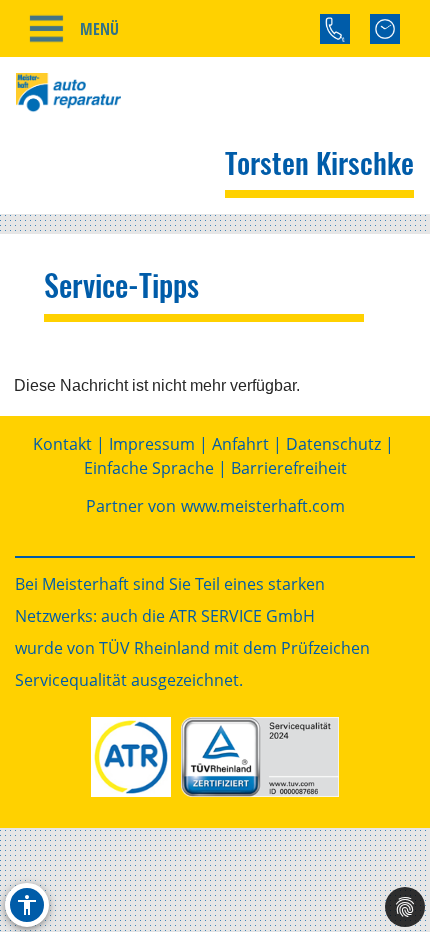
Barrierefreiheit (289, 468)
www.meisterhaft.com (263, 506)
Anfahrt (240, 444)
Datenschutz (333, 444)
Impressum (152, 444)
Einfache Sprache (149, 468)
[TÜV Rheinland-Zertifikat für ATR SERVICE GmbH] (259, 757)
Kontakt (62, 444)
